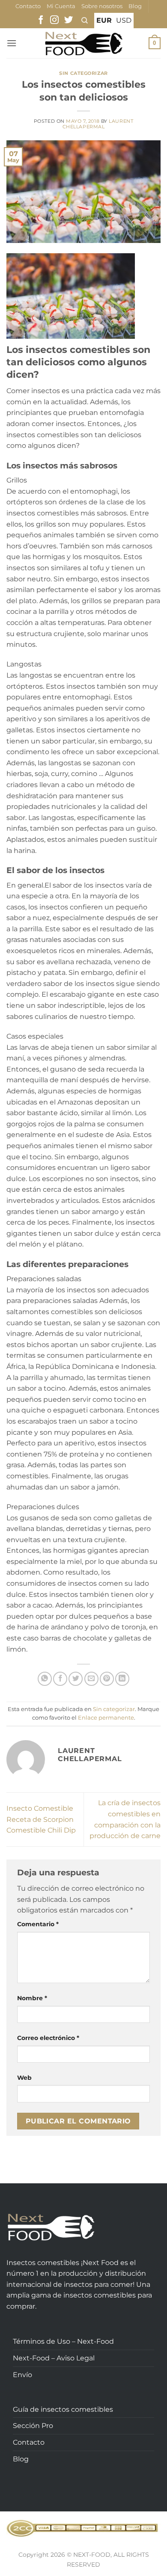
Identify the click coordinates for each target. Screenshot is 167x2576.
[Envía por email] (91, 1679)
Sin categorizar (83, 73)
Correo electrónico (48, 2038)
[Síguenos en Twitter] (69, 21)
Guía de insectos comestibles (63, 2409)
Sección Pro (33, 2426)
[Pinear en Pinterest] (107, 1679)
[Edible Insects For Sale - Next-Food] (84, 43)
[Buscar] (85, 21)
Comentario (38, 1924)
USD (124, 20)
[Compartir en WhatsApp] (45, 1679)
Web (24, 2078)
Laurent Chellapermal (98, 124)
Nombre (32, 1998)
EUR (104, 20)
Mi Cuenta (61, 6)
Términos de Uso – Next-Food (63, 2341)
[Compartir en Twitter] (76, 1679)
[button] (12, 43)
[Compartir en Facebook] (60, 1679)
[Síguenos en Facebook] (41, 21)
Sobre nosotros (102, 6)
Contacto (28, 6)
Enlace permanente (106, 1718)
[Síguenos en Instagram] (54, 21)
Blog (135, 6)
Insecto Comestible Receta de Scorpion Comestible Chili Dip (41, 1819)
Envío (22, 2375)
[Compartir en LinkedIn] (122, 1679)
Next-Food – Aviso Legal (54, 2358)
